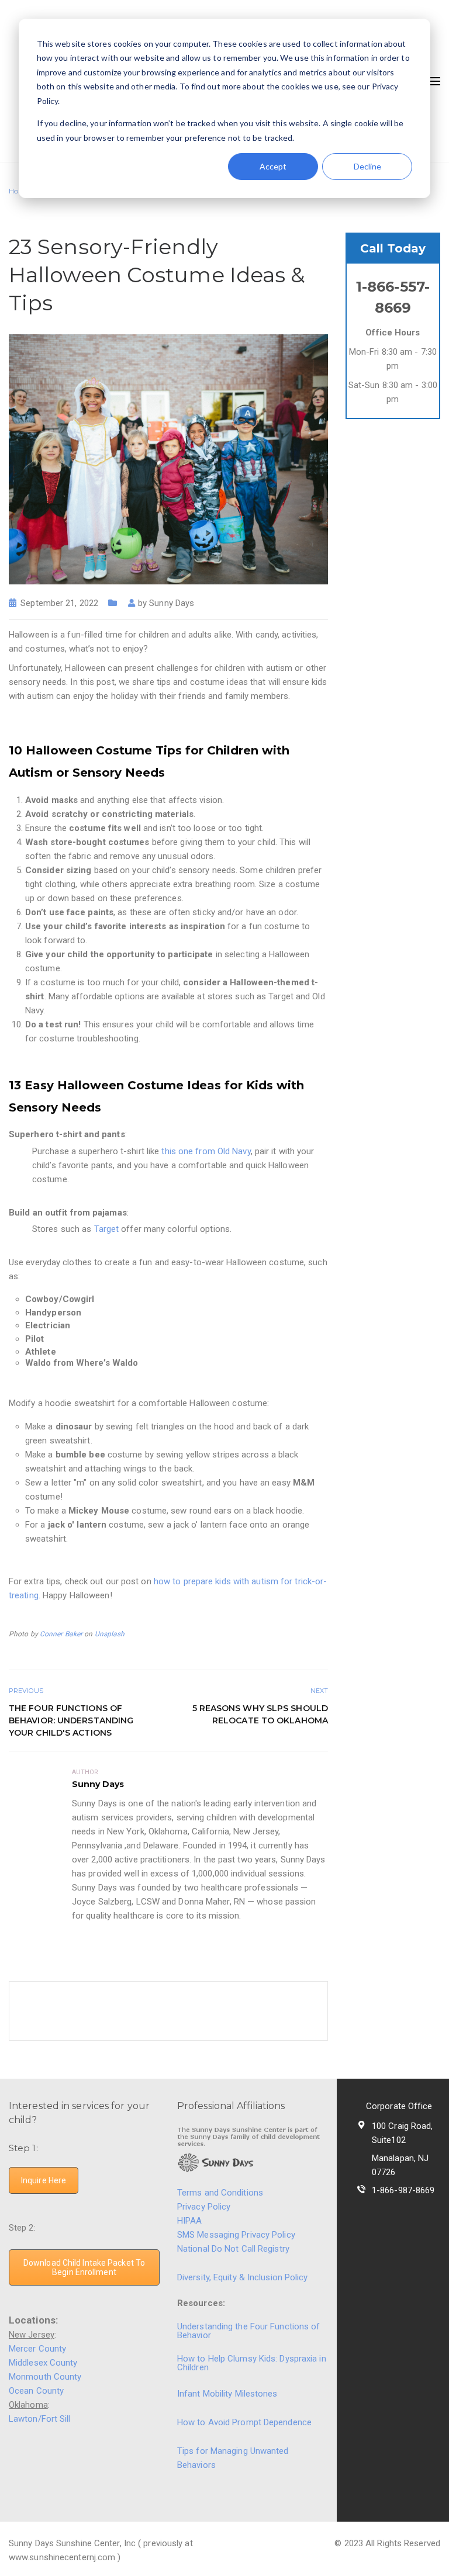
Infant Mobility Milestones (227, 2394)
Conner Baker (61, 1634)
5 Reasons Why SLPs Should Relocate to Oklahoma (260, 1714)
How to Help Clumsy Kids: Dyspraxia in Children (252, 2363)
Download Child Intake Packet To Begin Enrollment (84, 2267)
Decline (367, 166)
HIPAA (190, 2221)
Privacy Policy (204, 2207)
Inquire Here (44, 2180)
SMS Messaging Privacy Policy (236, 2235)
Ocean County (36, 2391)
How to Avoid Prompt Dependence (244, 2422)
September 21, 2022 (59, 603)
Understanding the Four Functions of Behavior (249, 2331)
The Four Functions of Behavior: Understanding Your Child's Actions (71, 1720)
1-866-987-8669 (403, 2190)
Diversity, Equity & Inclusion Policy (244, 2277)
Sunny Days (172, 603)
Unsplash (110, 1634)
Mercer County (37, 2349)
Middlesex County (43, 2363)
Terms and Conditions (220, 2193)
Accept (273, 166)
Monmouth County (45, 2377)
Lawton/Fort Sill (40, 2419)
